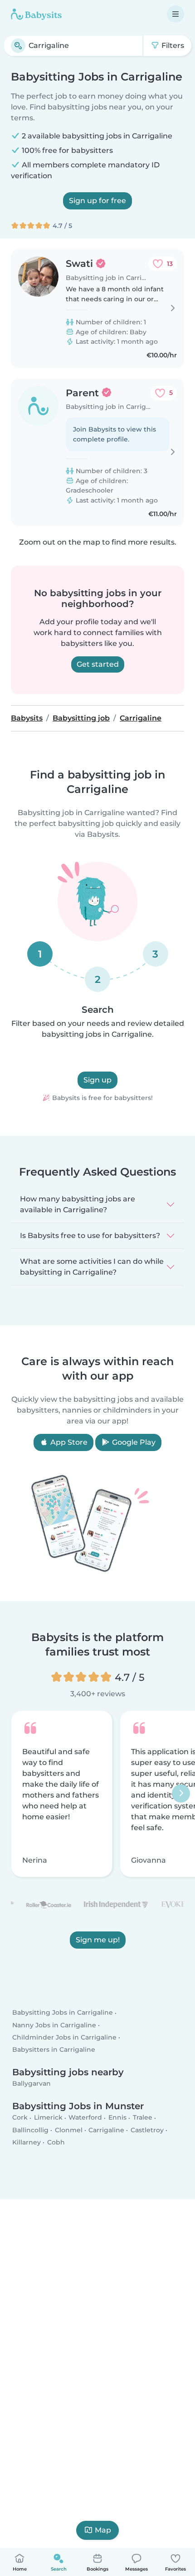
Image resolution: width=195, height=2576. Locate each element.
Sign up (97, 1080)
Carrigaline (106, 2130)
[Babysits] (36, 14)
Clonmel (69, 2130)
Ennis (117, 2118)
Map (103, 2530)
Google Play (133, 1442)
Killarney (27, 2142)
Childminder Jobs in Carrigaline (64, 2037)
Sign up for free (97, 201)
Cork (20, 2118)
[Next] (181, 1793)
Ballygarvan (32, 2084)
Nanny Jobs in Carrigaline (54, 2025)
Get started (98, 664)
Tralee (143, 2118)
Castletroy (147, 2130)
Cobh (56, 2142)
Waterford (85, 2118)
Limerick (48, 2118)
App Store (68, 1442)
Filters (172, 45)
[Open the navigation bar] (175, 14)
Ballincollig (30, 2130)
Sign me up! (98, 1940)
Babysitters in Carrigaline (54, 2049)
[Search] (18, 46)
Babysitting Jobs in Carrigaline (63, 2013)
